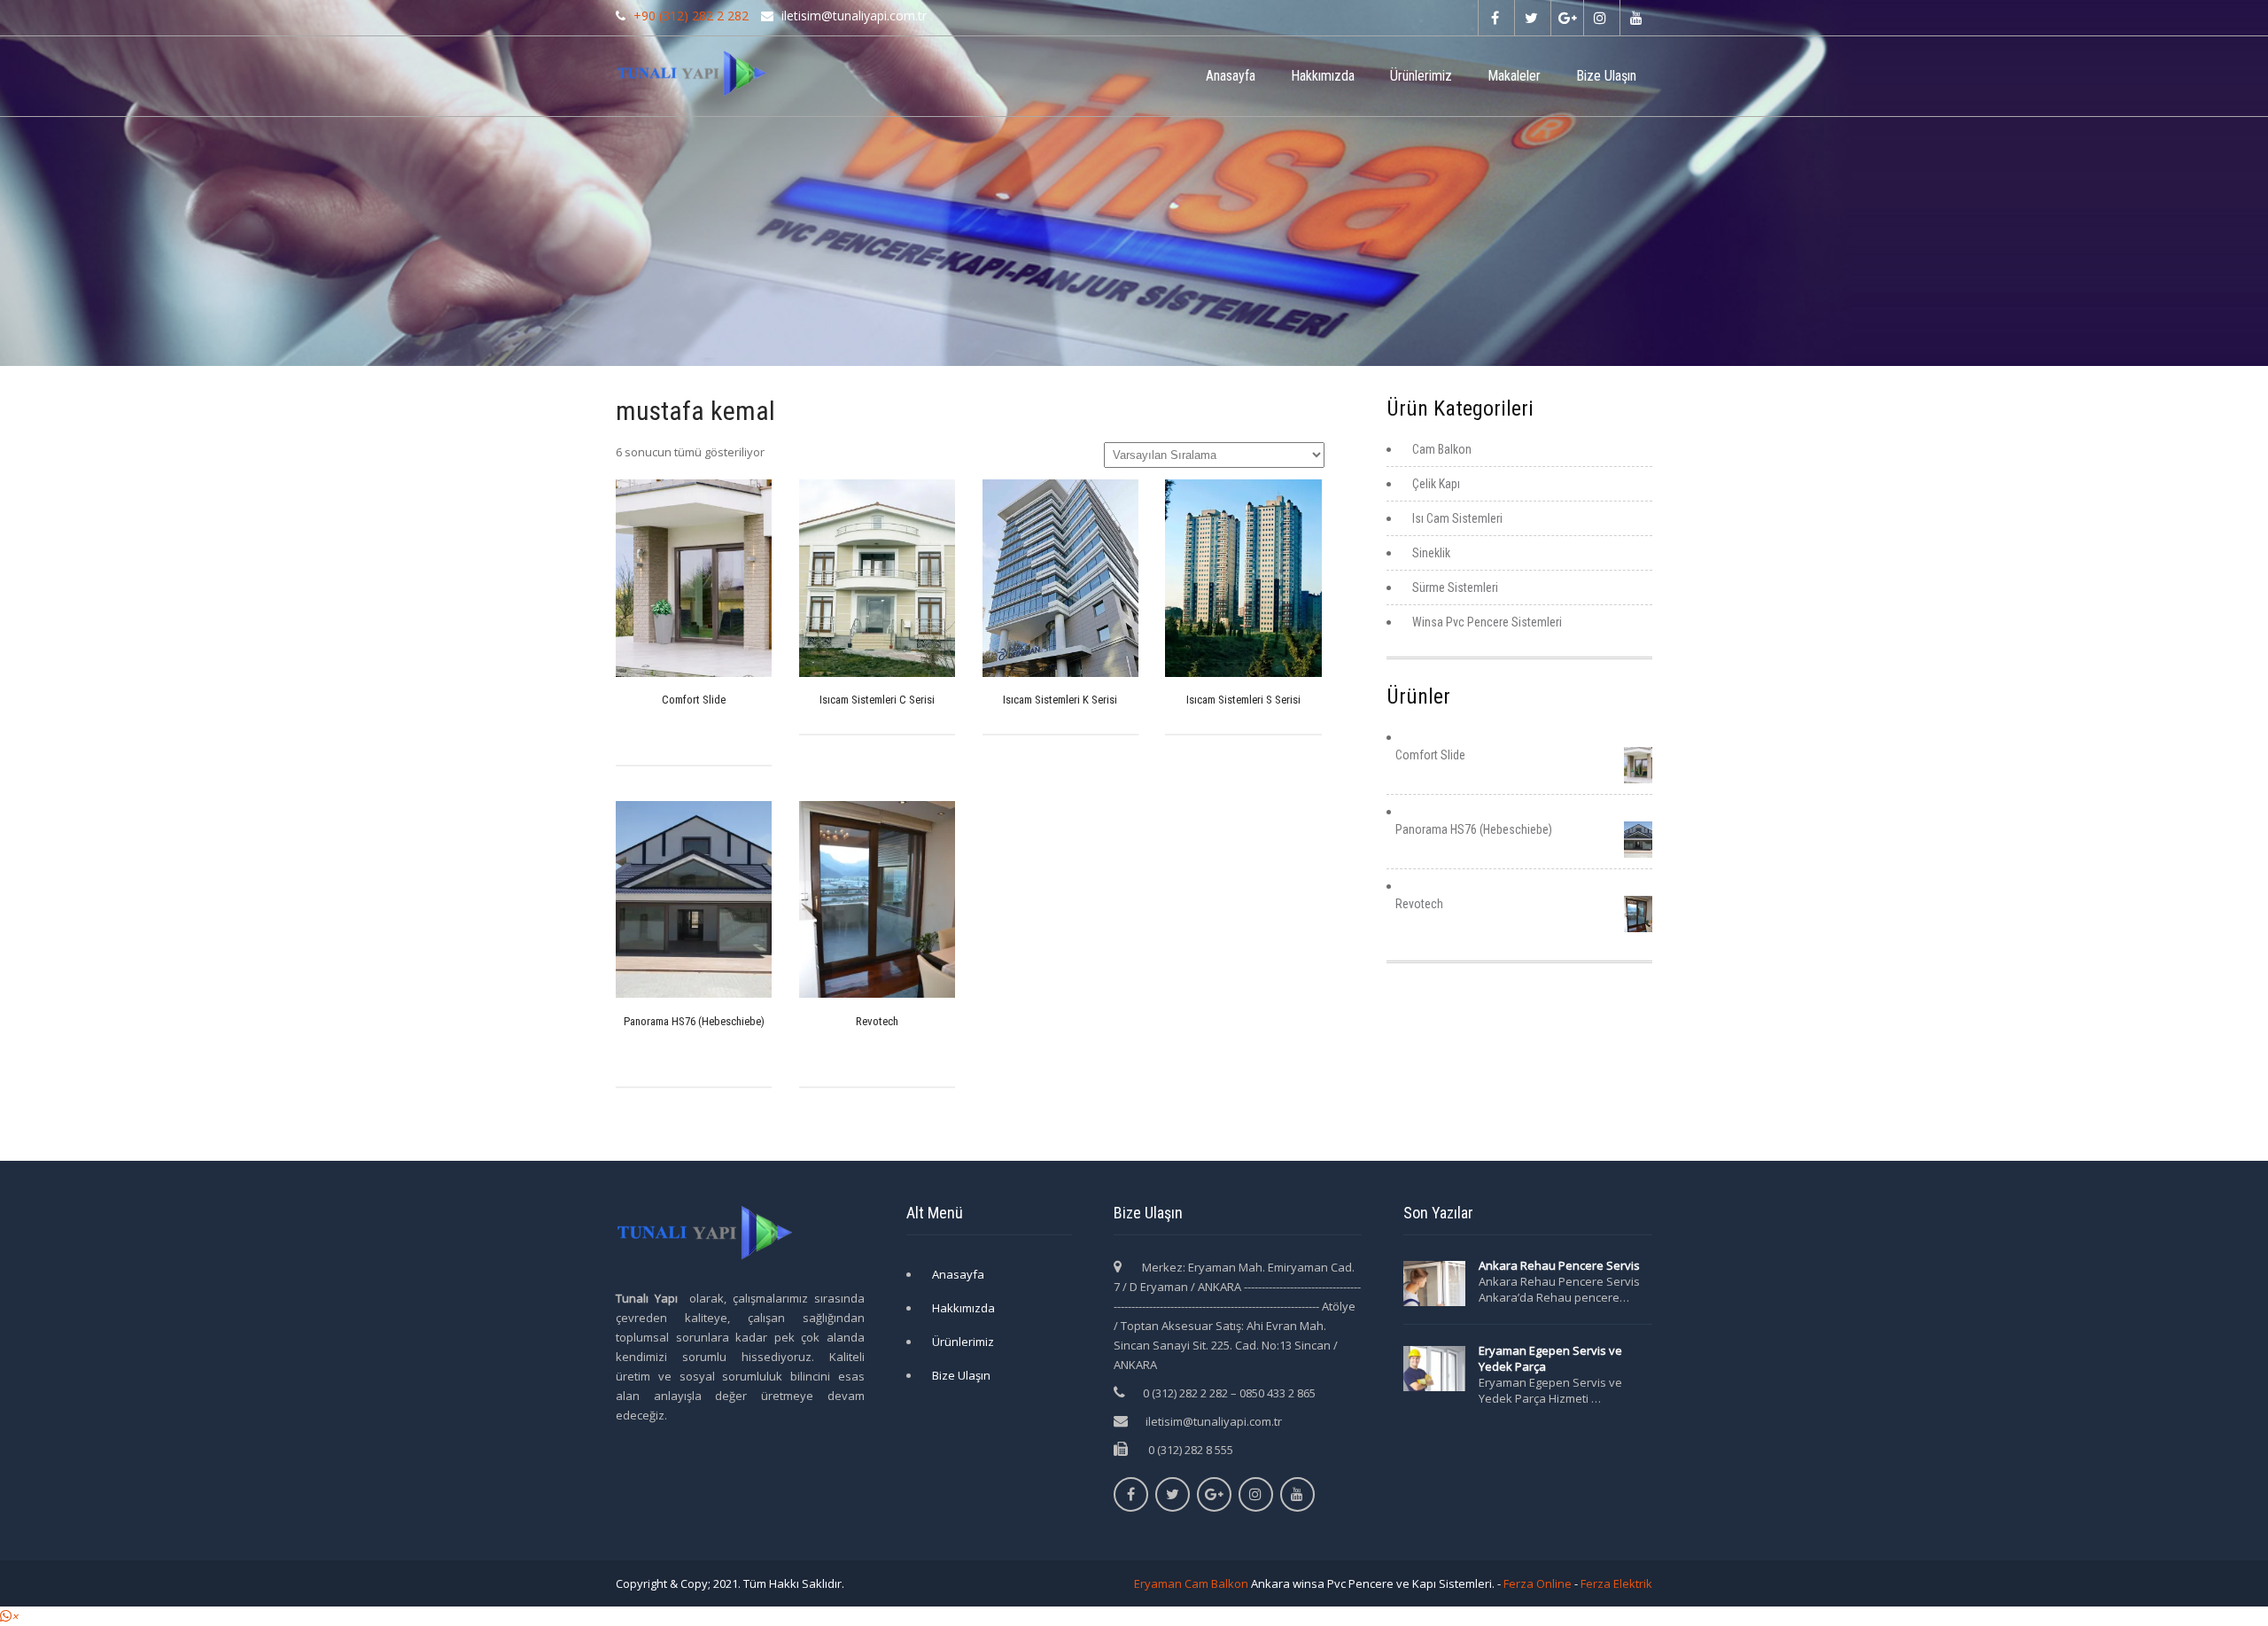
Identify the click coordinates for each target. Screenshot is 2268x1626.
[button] (9, 1616)
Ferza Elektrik (1616, 1583)
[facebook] (1494, 18)
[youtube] (1636, 18)
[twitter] (1530, 18)
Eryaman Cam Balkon (1191, 1583)
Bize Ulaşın (1606, 76)
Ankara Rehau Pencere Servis (1561, 1265)
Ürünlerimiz (1421, 76)
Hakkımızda (1323, 76)
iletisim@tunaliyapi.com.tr (1214, 1421)
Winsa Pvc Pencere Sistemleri (1487, 622)
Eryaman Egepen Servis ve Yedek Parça (1550, 1358)
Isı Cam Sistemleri (1457, 518)
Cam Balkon (1442, 449)
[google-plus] (1567, 18)
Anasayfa (1231, 76)
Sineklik (1431, 553)
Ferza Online (1538, 1583)
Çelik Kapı (1436, 484)
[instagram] (1600, 18)
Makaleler (1514, 76)
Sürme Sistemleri (1455, 587)
